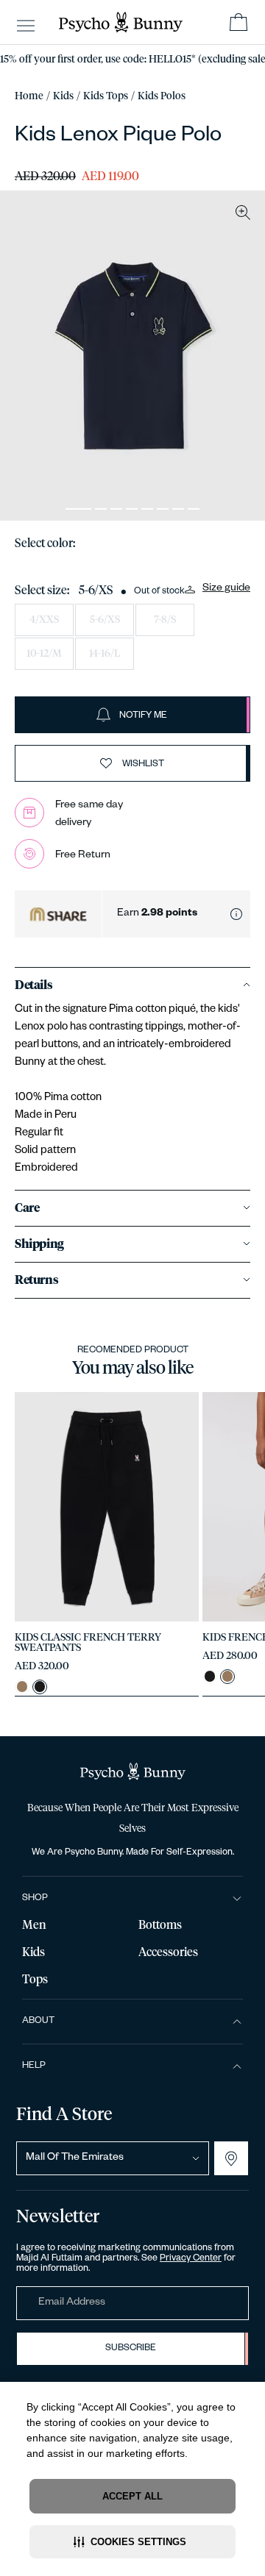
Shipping (39, 1244)
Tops (35, 1980)
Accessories (168, 1952)
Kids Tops (106, 96)
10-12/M (44, 654)
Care (27, 1208)
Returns (36, 1280)
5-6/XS (105, 620)
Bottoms (160, 1925)
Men (34, 1925)
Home (29, 96)
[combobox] (113, 2158)
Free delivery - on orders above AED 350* (132, 60)
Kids (63, 96)
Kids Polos (162, 96)
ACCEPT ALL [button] (132, 2496)
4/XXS (44, 620)
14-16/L (105, 654)
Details (33, 985)
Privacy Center (191, 2259)
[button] (132, 2542)
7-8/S (165, 620)
